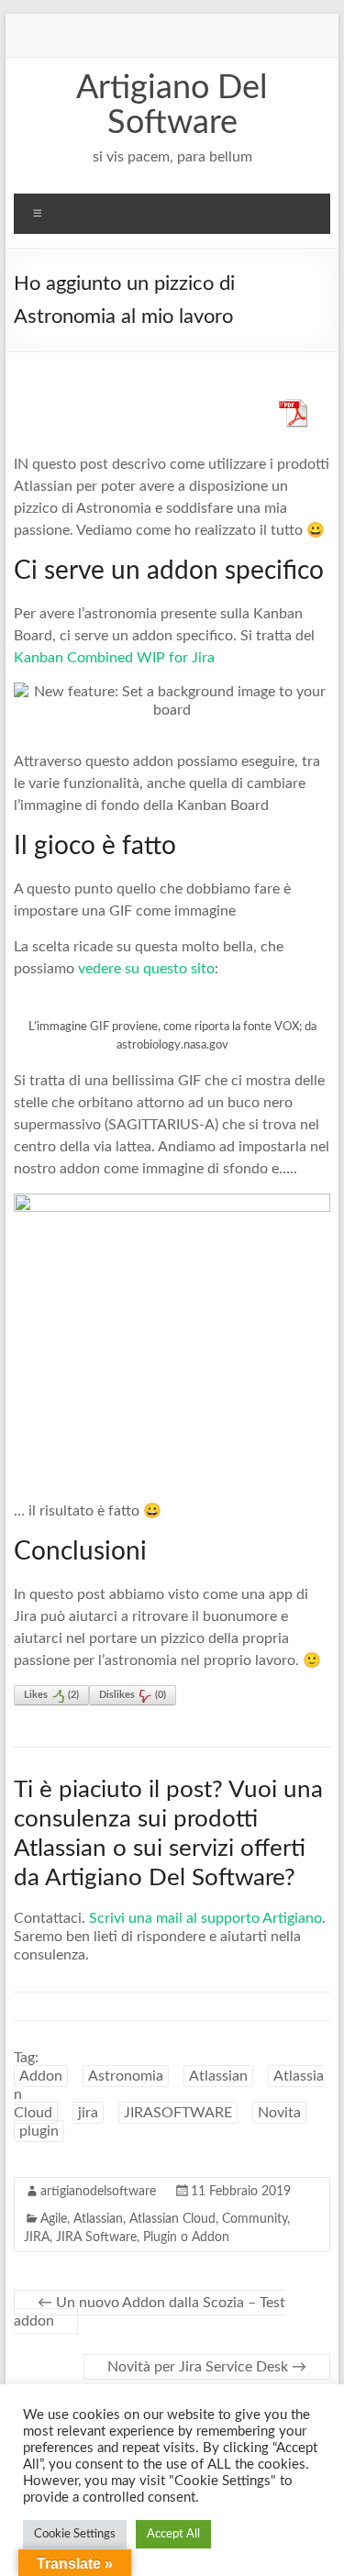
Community (255, 2219)
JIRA (37, 2237)
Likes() (51, 1695)
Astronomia (126, 2076)
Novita (279, 2113)
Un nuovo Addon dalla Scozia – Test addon (150, 2312)
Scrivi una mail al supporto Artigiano (205, 1918)
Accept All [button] (173, 2534)
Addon (41, 2076)
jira (88, 2113)
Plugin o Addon (186, 2237)
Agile (54, 2219)
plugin (39, 2131)
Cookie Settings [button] (75, 2534)
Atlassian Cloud (172, 2219)
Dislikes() (133, 1695)
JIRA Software (96, 2237)
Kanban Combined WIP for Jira (116, 658)
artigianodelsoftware (98, 2192)
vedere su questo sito (144, 969)
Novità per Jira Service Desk (207, 2367)
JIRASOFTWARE (178, 2113)
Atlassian (218, 2076)
